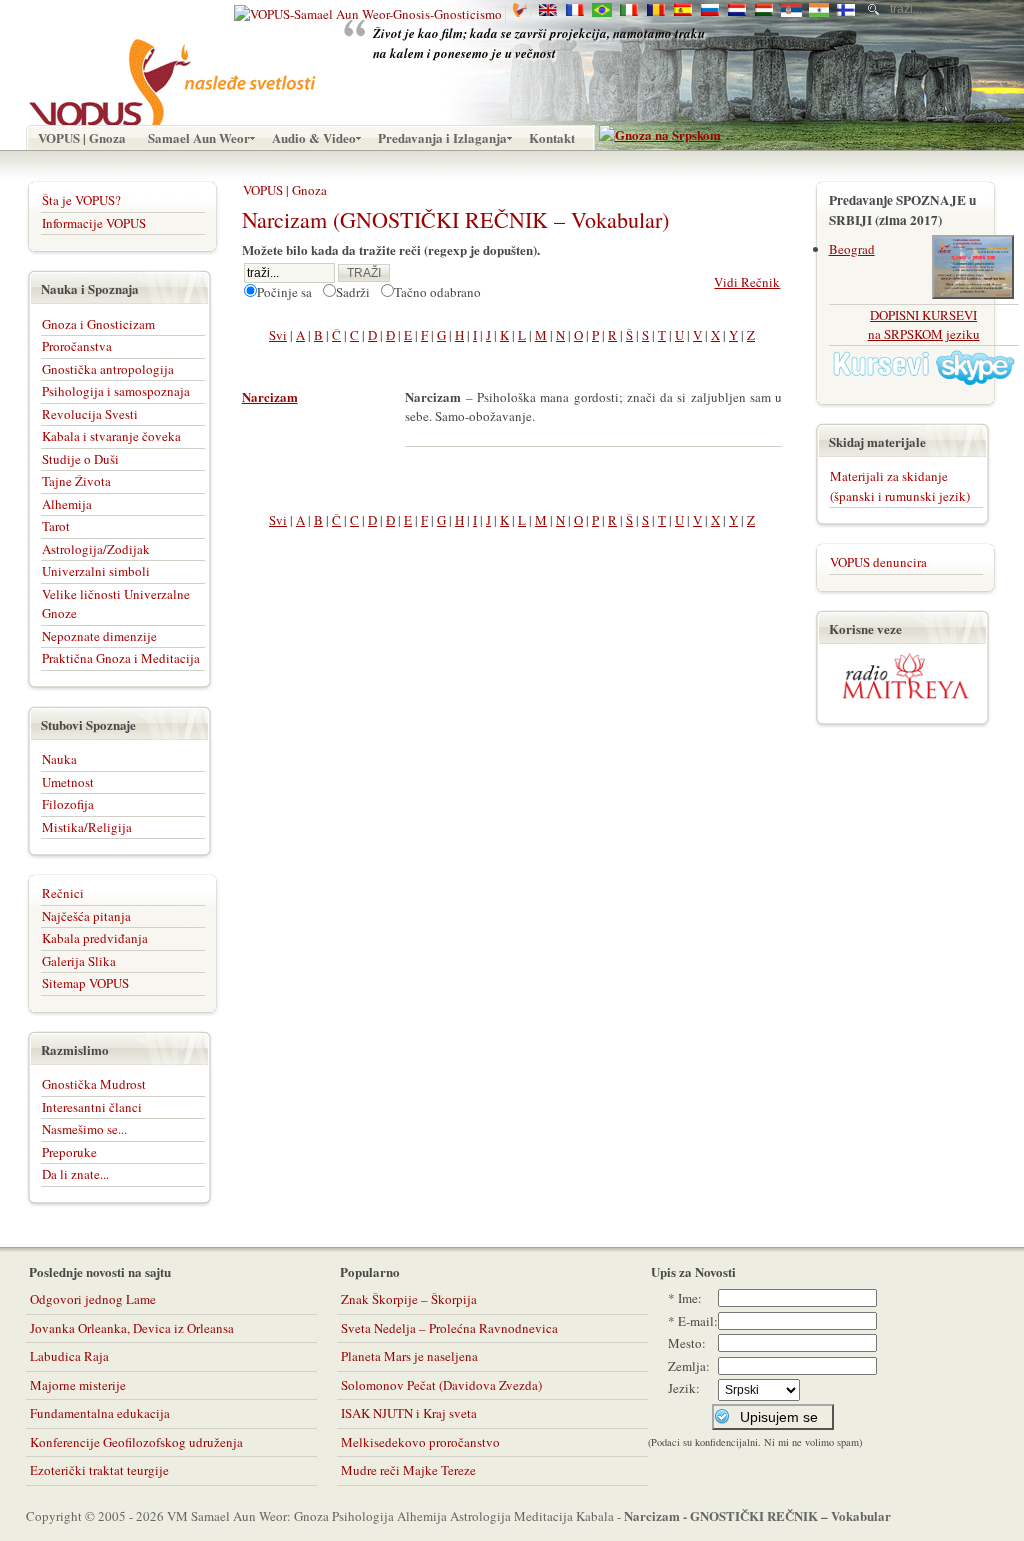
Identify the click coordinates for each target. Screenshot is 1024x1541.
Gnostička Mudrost (94, 1084)
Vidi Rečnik (747, 282)
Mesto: (687, 1343)
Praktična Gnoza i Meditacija (121, 658)
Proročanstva (77, 346)
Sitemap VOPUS (85, 983)
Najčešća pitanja (86, 916)
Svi (278, 335)
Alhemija (67, 504)
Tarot (56, 526)
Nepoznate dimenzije (99, 636)
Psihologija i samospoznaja (116, 391)
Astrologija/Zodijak (96, 549)
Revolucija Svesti (90, 414)
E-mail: (698, 1321)
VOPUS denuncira (878, 562)
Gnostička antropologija (108, 369)
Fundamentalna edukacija (100, 1413)
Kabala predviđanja (95, 938)
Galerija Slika (79, 961)
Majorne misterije (78, 1385)
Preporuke (69, 1152)
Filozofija (68, 804)
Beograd (852, 249)
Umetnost (68, 782)
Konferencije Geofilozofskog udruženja (136, 1442)
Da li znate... (75, 1174)
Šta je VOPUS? (81, 200)
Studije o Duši (80, 459)
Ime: (690, 1298)
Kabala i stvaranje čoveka (111, 436)
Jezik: (684, 1388)
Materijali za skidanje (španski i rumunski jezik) (900, 486)
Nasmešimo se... (84, 1129)
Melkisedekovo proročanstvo (420, 1442)
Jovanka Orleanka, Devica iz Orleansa (132, 1328)
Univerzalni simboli (96, 571)
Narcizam (270, 396)
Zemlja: (689, 1366)
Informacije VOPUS (94, 223)
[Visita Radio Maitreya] (906, 695)
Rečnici (63, 893)
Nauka (59, 759)
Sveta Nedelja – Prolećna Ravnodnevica (449, 1328)
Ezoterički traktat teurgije (99, 1470)
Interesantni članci (92, 1107)
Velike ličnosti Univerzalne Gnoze (116, 604)
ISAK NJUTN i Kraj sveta (409, 1413)
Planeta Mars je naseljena (409, 1356)
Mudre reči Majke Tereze (408, 1470)
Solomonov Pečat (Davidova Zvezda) (441, 1385)
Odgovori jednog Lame (93, 1299)
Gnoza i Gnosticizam (98, 324)
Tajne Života (76, 481)
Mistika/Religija (87, 827)
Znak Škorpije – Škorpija (409, 1299)
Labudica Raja (69, 1356)
